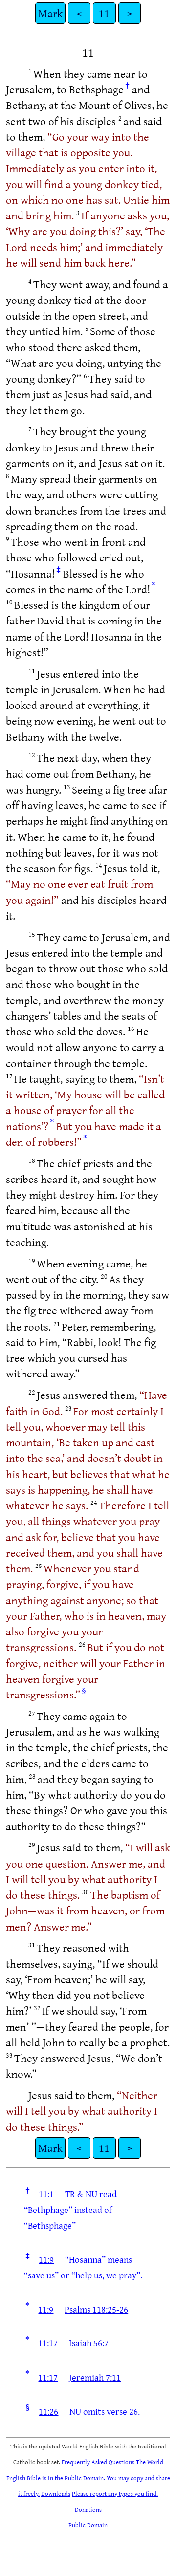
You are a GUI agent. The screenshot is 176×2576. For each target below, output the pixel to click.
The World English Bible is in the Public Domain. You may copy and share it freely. (88, 2478)
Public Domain (88, 2525)
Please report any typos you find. (115, 2493)
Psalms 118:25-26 (96, 2309)
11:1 (46, 2194)
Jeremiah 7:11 (95, 2377)
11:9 (46, 2259)
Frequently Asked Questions (98, 2462)
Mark (50, 13)
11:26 (48, 2411)
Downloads (56, 2493)
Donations (88, 2509)
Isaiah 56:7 (89, 2343)
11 (104, 13)
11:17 (48, 2343)
